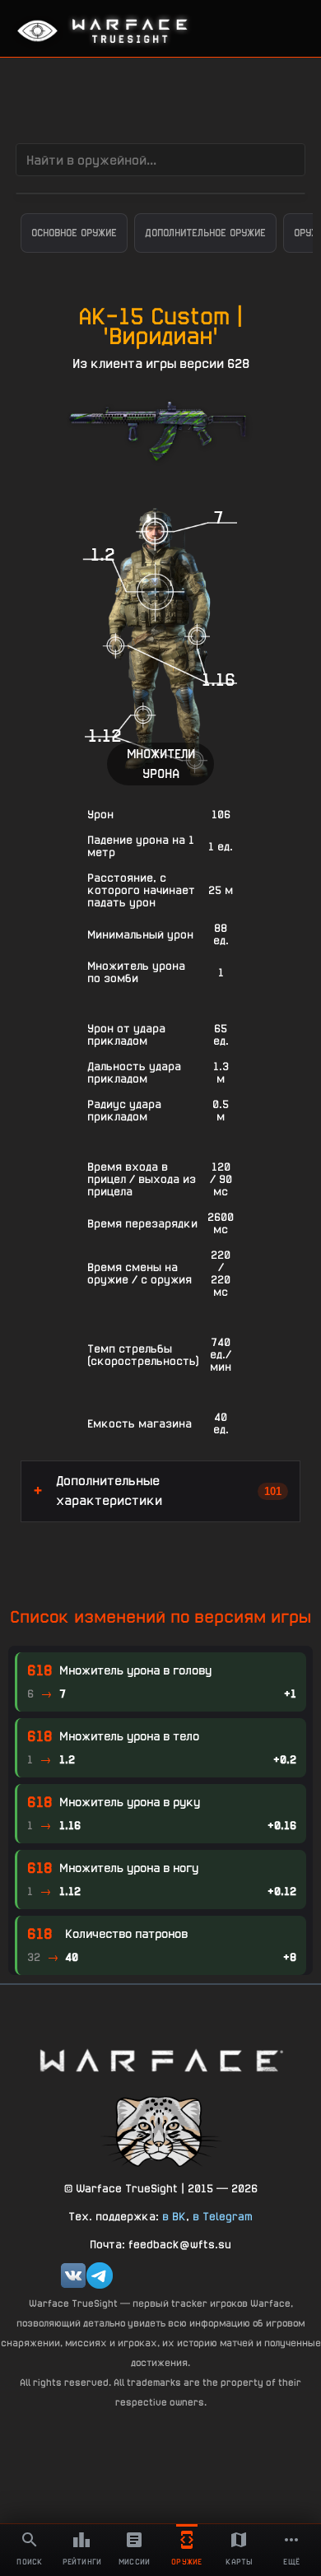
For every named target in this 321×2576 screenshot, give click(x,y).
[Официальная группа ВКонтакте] (73, 2276)
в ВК (174, 2216)
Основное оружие (74, 233)
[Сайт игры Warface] (160, 2060)
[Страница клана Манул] (160, 2130)
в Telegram (223, 2216)
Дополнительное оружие (205, 233)
